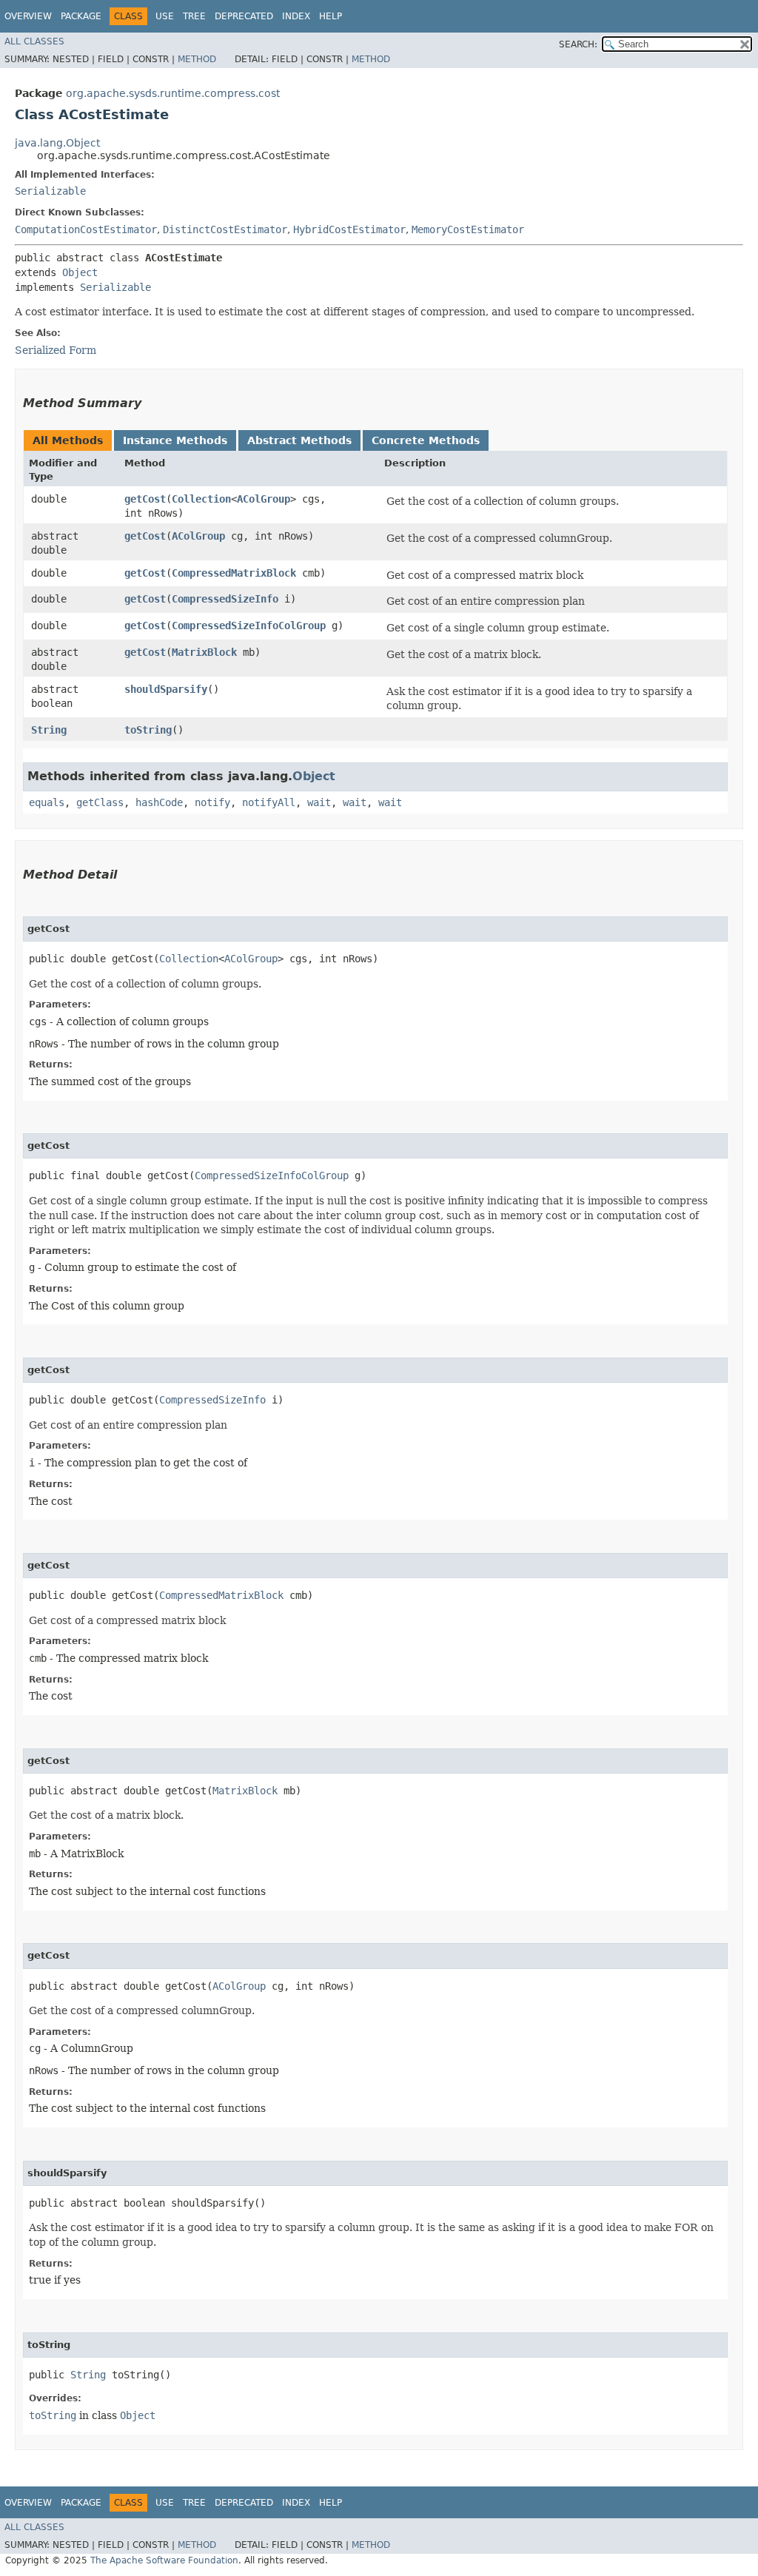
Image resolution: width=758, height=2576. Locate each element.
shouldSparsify (166, 689)
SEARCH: (578, 44)
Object (80, 272)
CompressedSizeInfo (225, 599)
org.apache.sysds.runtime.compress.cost (173, 93)
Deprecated (244, 16)
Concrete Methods (426, 440)
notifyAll (269, 802)
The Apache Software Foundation (164, 2560)
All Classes (34, 41)
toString (148, 730)
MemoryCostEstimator (468, 229)
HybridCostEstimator (349, 229)
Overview (28, 16)
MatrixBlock (204, 652)
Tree (194, 16)
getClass (100, 802)
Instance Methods (175, 440)
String (49, 730)
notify (212, 802)
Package (81, 16)
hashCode (159, 802)
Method (197, 59)
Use (165, 16)
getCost (145, 499)
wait (319, 802)
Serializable (50, 191)
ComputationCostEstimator (86, 229)
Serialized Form (56, 350)
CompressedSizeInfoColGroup (249, 625)
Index (296, 16)
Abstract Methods (299, 440)
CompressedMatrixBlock (234, 573)
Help (331, 16)
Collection (201, 499)
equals (47, 802)
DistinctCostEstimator (225, 229)
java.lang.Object (57, 143)
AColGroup (264, 499)
